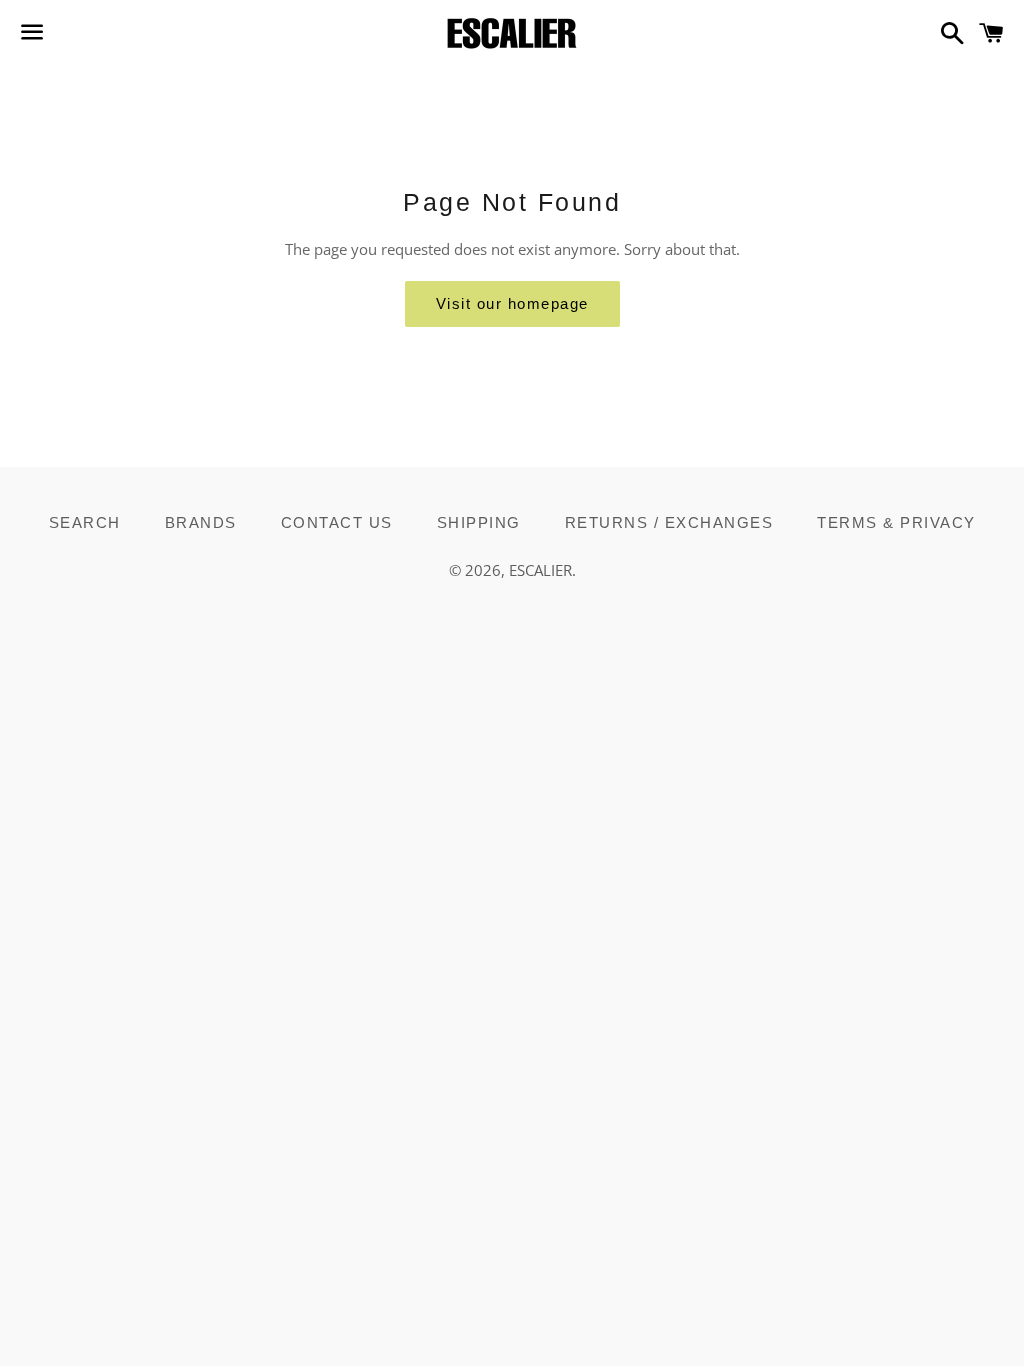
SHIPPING (479, 522)
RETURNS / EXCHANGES (669, 522)
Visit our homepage (512, 303)
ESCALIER (540, 570)
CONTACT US (337, 522)
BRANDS (201, 522)
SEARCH (85, 522)
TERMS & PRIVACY (896, 522)
